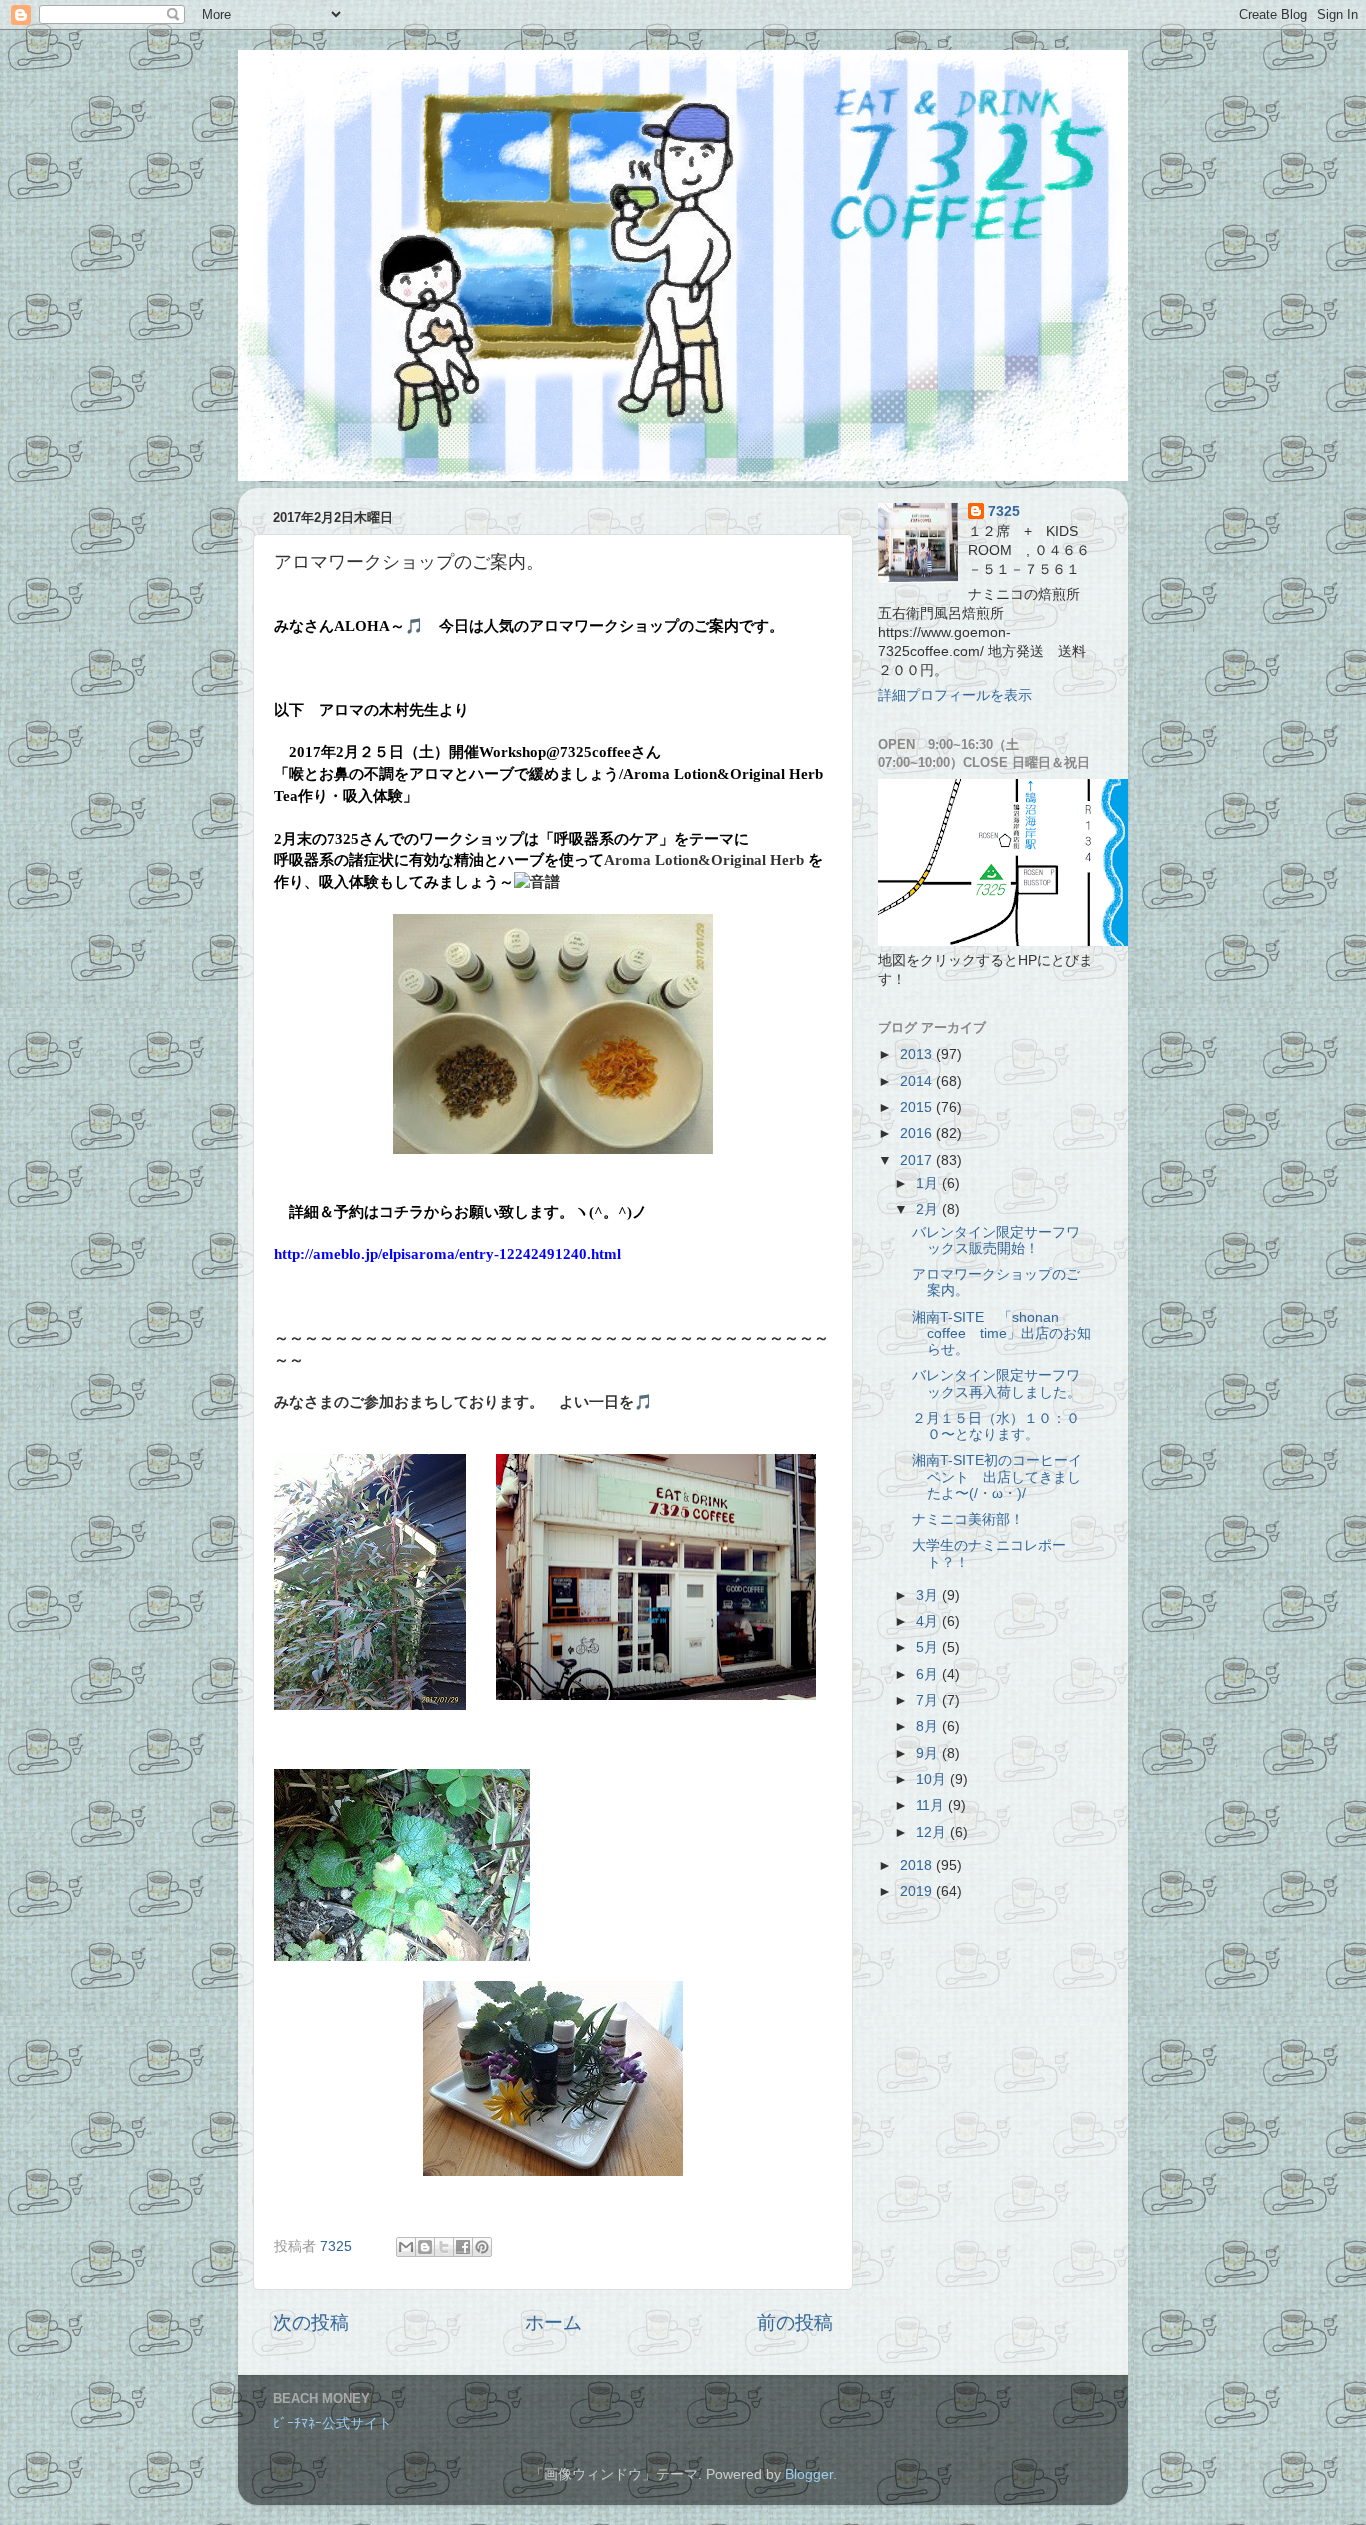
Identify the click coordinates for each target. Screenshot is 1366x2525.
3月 (929, 1595)
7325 (1004, 511)
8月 (929, 1726)
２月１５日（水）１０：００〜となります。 (996, 1426)
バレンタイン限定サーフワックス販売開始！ (996, 1240)
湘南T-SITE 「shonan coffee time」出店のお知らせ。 (1001, 1333)
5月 (929, 1647)
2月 (929, 1209)
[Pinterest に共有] (482, 2247)
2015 (918, 1107)
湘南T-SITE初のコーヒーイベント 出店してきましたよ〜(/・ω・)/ (997, 1476)
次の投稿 (311, 2322)
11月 (932, 1805)
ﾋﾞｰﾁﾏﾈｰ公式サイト (332, 2423)
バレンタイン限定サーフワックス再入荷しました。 (996, 1383)
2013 (918, 1054)
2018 (918, 1865)
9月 (929, 1753)
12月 (933, 1832)
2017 (918, 1160)
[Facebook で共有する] (463, 2247)
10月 (933, 1779)
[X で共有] (444, 2247)
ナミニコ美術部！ (968, 1519)
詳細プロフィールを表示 (955, 695)
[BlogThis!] (425, 2247)
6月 (929, 1674)
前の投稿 (795, 2322)
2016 (918, 1133)
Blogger (809, 2474)
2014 (918, 1081)
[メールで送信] (406, 2247)
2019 (918, 1891)
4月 (929, 1621)
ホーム (553, 2322)
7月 (929, 1700)
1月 (929, 1183)
